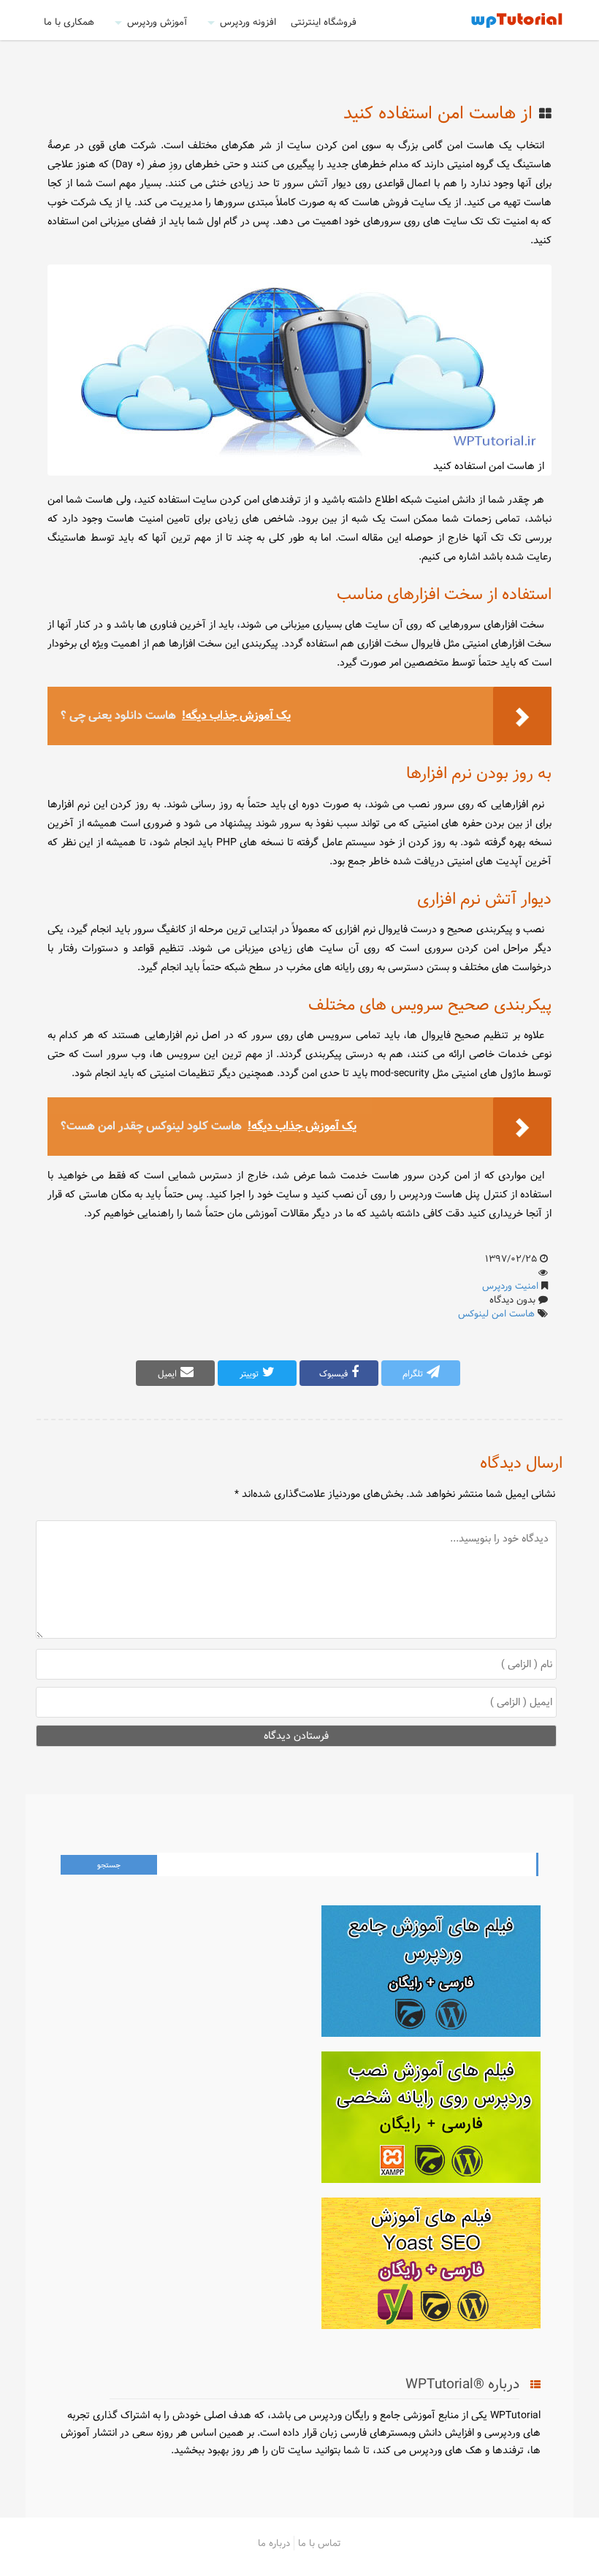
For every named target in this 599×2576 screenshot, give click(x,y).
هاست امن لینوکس (496, 1314)
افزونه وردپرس (248, 22)
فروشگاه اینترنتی (324, 22)
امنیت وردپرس (510, 1286)
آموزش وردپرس (157, 22)
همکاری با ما (69, 22)
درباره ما (274, 2543)
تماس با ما (320, 2543)
